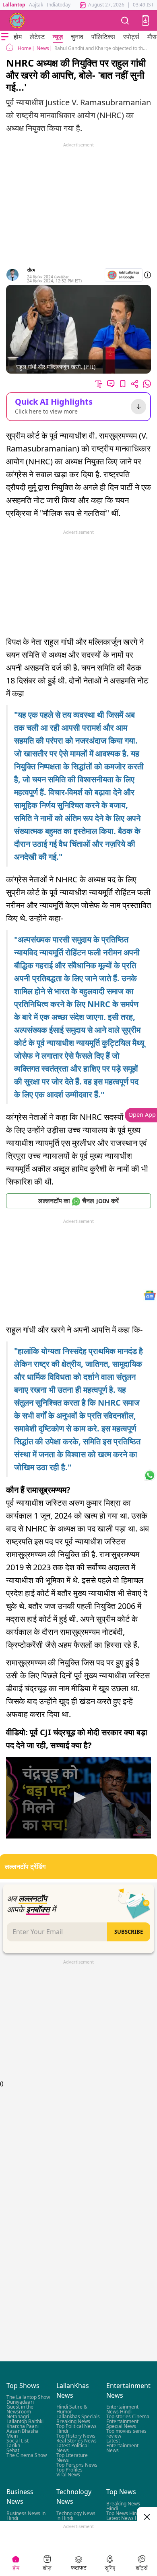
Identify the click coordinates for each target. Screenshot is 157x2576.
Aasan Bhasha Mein (23, 2433)
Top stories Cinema (128, 2416)
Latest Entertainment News (122, 2445)
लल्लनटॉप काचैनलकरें (78, 1201)
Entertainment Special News (122, 2424)
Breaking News (73, 2421)
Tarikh (13, 2445)
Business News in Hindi (26, 2515)
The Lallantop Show (28, 2397)
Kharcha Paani (23, 2426)
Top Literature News (72, 2458)
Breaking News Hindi (123, 2506)
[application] (78, 1798)
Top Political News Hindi (76, 2429)
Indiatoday (59, 5)
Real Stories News (76, 2441)
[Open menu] (5, 37)
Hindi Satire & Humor (72, 2409)
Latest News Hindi (126, 2518)
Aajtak (36, 5)
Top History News (76, 2436)
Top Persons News (77, 2465)
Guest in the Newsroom (20, 2409)
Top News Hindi (124, 2513)
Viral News (68, 2475)
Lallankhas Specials (78, 2416)
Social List (18, 2441)
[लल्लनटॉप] (17, 21)
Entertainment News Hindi (122, 2409)
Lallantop (14, 5)
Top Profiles (69, 2470)
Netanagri (18, 2416)
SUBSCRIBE (129, 1932)
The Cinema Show (27, 2455)
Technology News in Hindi (76, 2515)
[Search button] (125, 20)
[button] (145, 21)
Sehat (13, 2450)
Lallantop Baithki (25, 2421)
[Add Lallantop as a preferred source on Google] (124, 275)
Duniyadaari (20, 2402)
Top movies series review (126, 2433)
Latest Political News (72, 2448)
